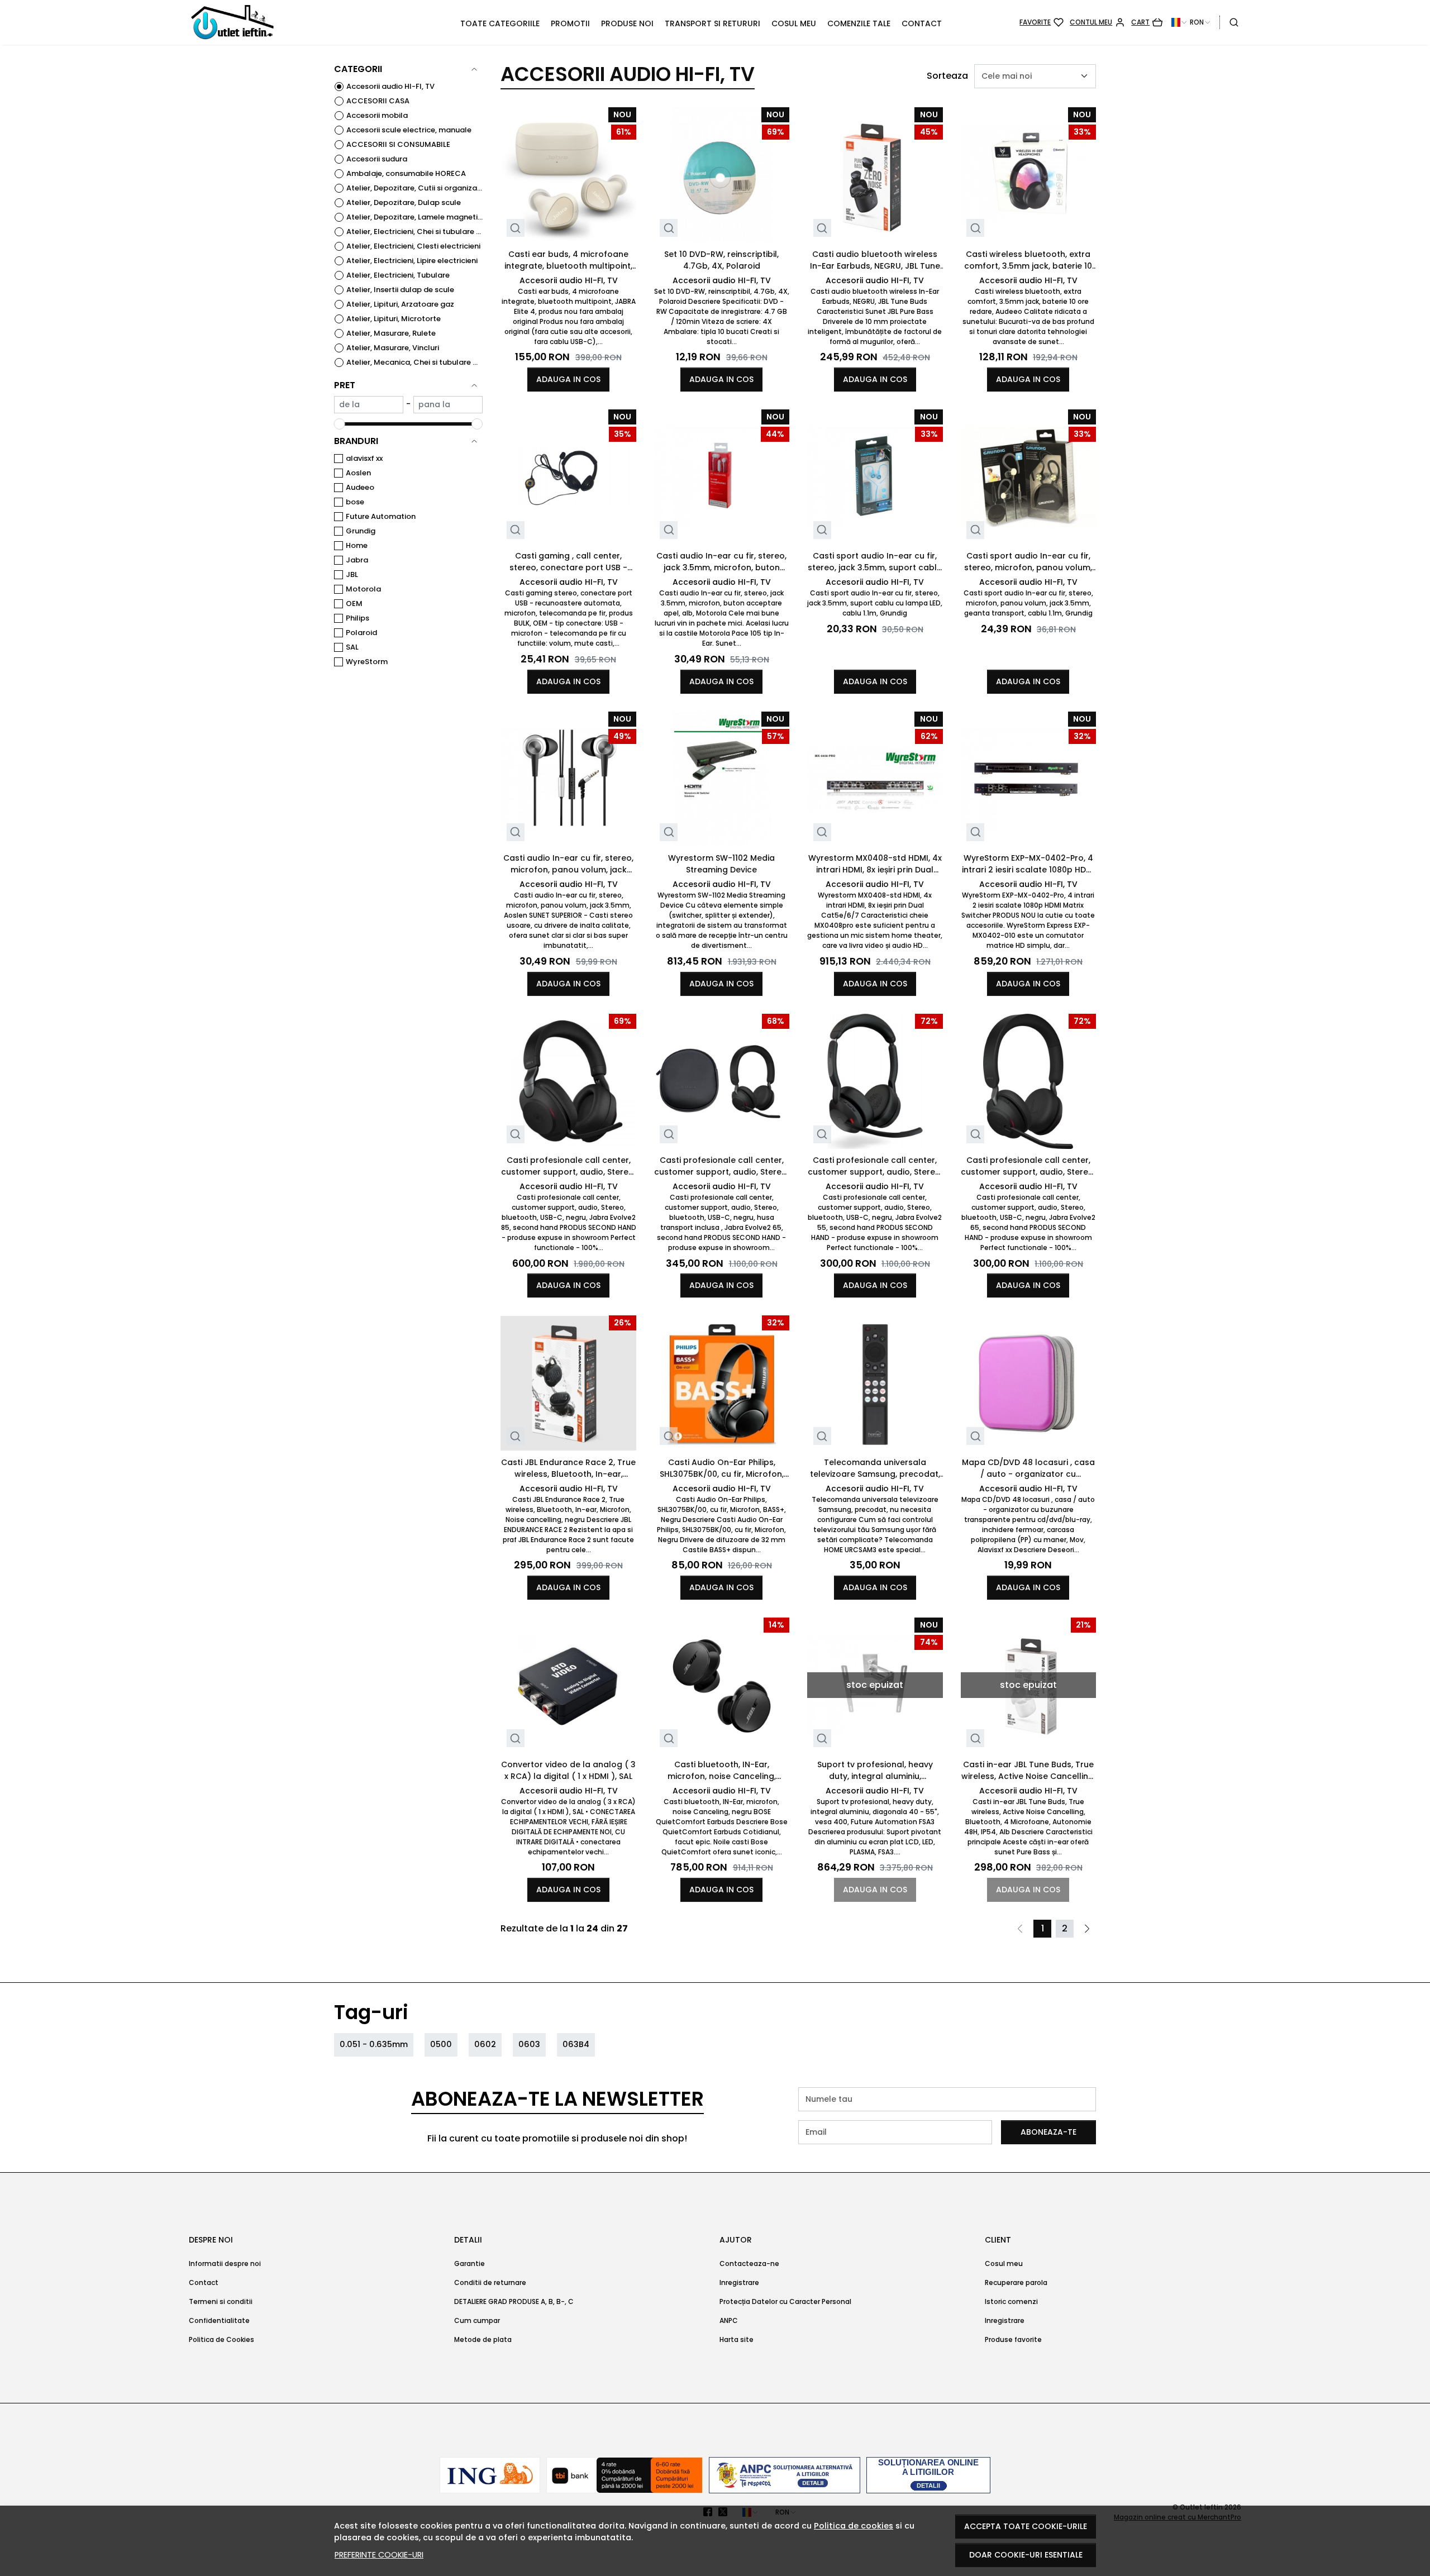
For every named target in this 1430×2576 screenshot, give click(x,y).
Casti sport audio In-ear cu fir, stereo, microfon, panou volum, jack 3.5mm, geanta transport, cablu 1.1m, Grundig (1028, 562)
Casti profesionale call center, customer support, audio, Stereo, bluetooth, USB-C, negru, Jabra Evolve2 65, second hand (1028, 1166)
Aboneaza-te (1048, 2132)
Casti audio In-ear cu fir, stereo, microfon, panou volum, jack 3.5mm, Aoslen (568, 864)
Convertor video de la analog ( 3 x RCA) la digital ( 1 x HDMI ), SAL (568, 1770)
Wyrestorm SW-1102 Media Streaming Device (721, 864)
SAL (352, 647)
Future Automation (381, 516)
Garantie (469, 2263)
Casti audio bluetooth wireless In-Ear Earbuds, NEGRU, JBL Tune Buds (875, 260)
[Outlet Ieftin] (285, 22)
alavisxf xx (364, 458)
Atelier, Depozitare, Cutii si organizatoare (414, 188)
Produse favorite (1013, 2339)
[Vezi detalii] (515, 228)
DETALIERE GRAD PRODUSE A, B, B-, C (514, 2301)
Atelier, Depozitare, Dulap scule (404, 202)
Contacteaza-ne (749, 2263)
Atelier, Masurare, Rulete (391, 333)
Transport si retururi (712, 23)
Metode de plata (483, 2339)
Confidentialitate (219, 2320)
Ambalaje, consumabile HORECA (406, 173)
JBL (352, 574)
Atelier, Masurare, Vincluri (393, 348)
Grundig (361, 531)
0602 (485, 2044)
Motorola (363, 589)
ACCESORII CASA (378, 101)
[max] (448, 405)
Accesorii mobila (377, 115)
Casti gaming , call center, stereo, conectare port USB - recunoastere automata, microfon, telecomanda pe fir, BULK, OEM (568, 562)
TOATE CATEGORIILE (500, 23)
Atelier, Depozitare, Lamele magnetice (414, 217)
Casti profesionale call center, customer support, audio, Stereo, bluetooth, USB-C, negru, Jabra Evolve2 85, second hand (568, 1166)
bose (355, 502)
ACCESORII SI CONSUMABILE (398, 144)
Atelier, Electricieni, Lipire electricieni (412, 261)
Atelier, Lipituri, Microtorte (394, 319)
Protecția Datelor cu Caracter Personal (785, 2301)
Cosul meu (794, 23)
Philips (357, 618)
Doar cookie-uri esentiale (1026, 2555)
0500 (441, 2044)
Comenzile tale (859, 23)
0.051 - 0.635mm (374, 2044)
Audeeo (360, 487)
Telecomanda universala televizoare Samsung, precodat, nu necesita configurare (875, 1468)
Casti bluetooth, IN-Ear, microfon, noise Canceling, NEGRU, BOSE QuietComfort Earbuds (721, 1771)
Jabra (357, 560)
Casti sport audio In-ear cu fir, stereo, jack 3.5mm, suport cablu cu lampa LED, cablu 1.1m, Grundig (875, 562)
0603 (529, 2044)
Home (357, 545)
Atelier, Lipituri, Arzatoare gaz (400, 304)
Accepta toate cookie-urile (1026, 2526)
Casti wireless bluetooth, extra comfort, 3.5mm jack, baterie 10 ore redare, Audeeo (1028, 260)
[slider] (340, 424)
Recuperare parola (1016, 2282)
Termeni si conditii (221, 2301)
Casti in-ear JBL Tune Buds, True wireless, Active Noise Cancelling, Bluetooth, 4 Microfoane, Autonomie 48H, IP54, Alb (1028, 1771)
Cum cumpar (477, 2320)
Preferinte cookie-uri (379, 2555)
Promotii (570, 23)
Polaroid (361, 633)
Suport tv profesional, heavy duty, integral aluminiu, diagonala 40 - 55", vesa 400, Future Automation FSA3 (875, 1771)
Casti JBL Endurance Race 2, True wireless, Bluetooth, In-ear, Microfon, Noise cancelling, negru (568, 1468)
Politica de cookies (854, 2526)
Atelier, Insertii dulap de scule (400, 290)
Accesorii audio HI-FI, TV (390, 86)
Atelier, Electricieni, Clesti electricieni (413, 246)
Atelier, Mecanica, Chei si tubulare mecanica (414, 362)
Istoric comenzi (1011, 2301)
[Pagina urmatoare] (1087, 1929)
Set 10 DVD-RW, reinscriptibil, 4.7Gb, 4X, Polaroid (721, 260)
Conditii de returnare (490, 2282)
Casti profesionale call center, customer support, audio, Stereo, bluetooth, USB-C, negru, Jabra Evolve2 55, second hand (875, 1166)
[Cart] (1147, 22)
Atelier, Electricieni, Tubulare (398, 275)
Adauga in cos (568, 379)
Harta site (737, 2339)
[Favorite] (1041, 22)
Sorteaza (947, 76)
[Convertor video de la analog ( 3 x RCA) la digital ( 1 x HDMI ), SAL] (568, 1685)
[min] (369, 405)
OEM (354, 604)
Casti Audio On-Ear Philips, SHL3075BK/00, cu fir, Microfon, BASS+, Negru (722, 1468)
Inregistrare (739, 2282)
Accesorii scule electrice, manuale (409, 130)
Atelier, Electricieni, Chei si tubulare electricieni (414, 232)
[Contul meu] (1097, 22)
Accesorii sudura (377, 159)
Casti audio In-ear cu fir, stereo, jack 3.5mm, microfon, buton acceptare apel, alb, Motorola (721, 562)
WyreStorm (367, 662)
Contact (922, 23)
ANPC (729, 2320)
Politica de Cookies (221, 2339)
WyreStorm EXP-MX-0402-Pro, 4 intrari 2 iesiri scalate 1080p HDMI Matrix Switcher (1028, 864)
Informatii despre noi (225, 2263)
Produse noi (627, 23)
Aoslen (358, 473)
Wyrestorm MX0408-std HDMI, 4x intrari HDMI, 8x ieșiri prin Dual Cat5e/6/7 (875, 864)
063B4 (576, 2044)
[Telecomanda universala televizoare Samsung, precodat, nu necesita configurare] (875, 1383)
